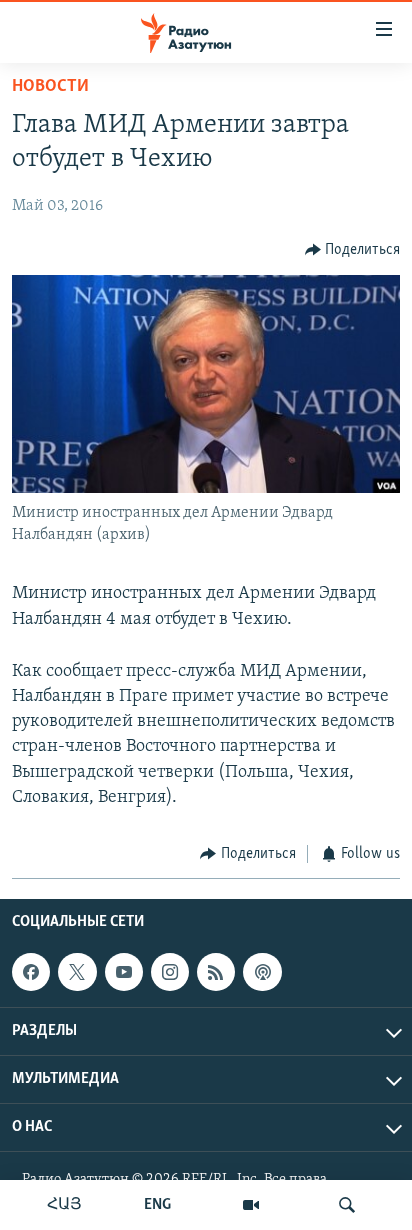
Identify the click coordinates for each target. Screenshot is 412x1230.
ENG (157, 1205)
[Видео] (251, 1205)
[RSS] (216, 973)
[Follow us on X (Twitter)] (77, 973)
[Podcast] (262, 973)
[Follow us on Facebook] (31, 973)
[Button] (353, 250)
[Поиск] (347, 1205)
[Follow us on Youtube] (124, 973)
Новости (50, 87)
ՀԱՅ (64, 1205)
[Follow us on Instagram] (170, 973)
